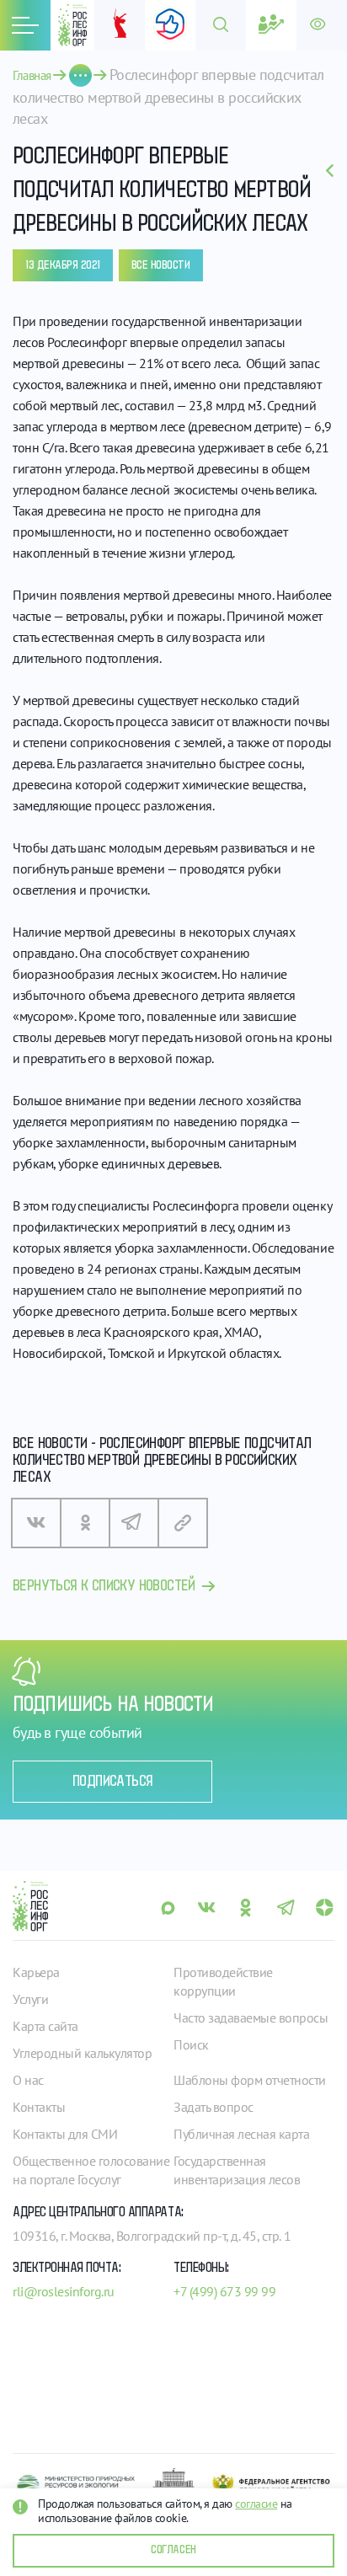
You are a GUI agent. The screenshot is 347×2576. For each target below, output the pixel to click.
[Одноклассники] (85, 1523)
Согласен (173, 2550)
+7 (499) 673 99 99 (224, 2291)
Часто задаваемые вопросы (251, 2018)
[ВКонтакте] (36, 1523)
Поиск (191, 2044)
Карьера (36, 1972)
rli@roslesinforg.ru (64, 2291)
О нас (28, 2080)
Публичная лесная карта (241, 2134)
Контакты (39, 2107)
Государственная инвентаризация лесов (237, 2170)
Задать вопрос (214, 2107)
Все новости (161, 265)
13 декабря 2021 (63, 265)
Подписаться (112, 1782)
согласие (256, 2504)
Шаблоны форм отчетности (250, 2080)
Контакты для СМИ (65, 2134)
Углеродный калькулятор (82, 2053)
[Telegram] (134, 1523)
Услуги (30, 1999)
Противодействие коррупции (223, 1981)
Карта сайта (45, 2026)
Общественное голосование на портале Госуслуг (91, 2170)
